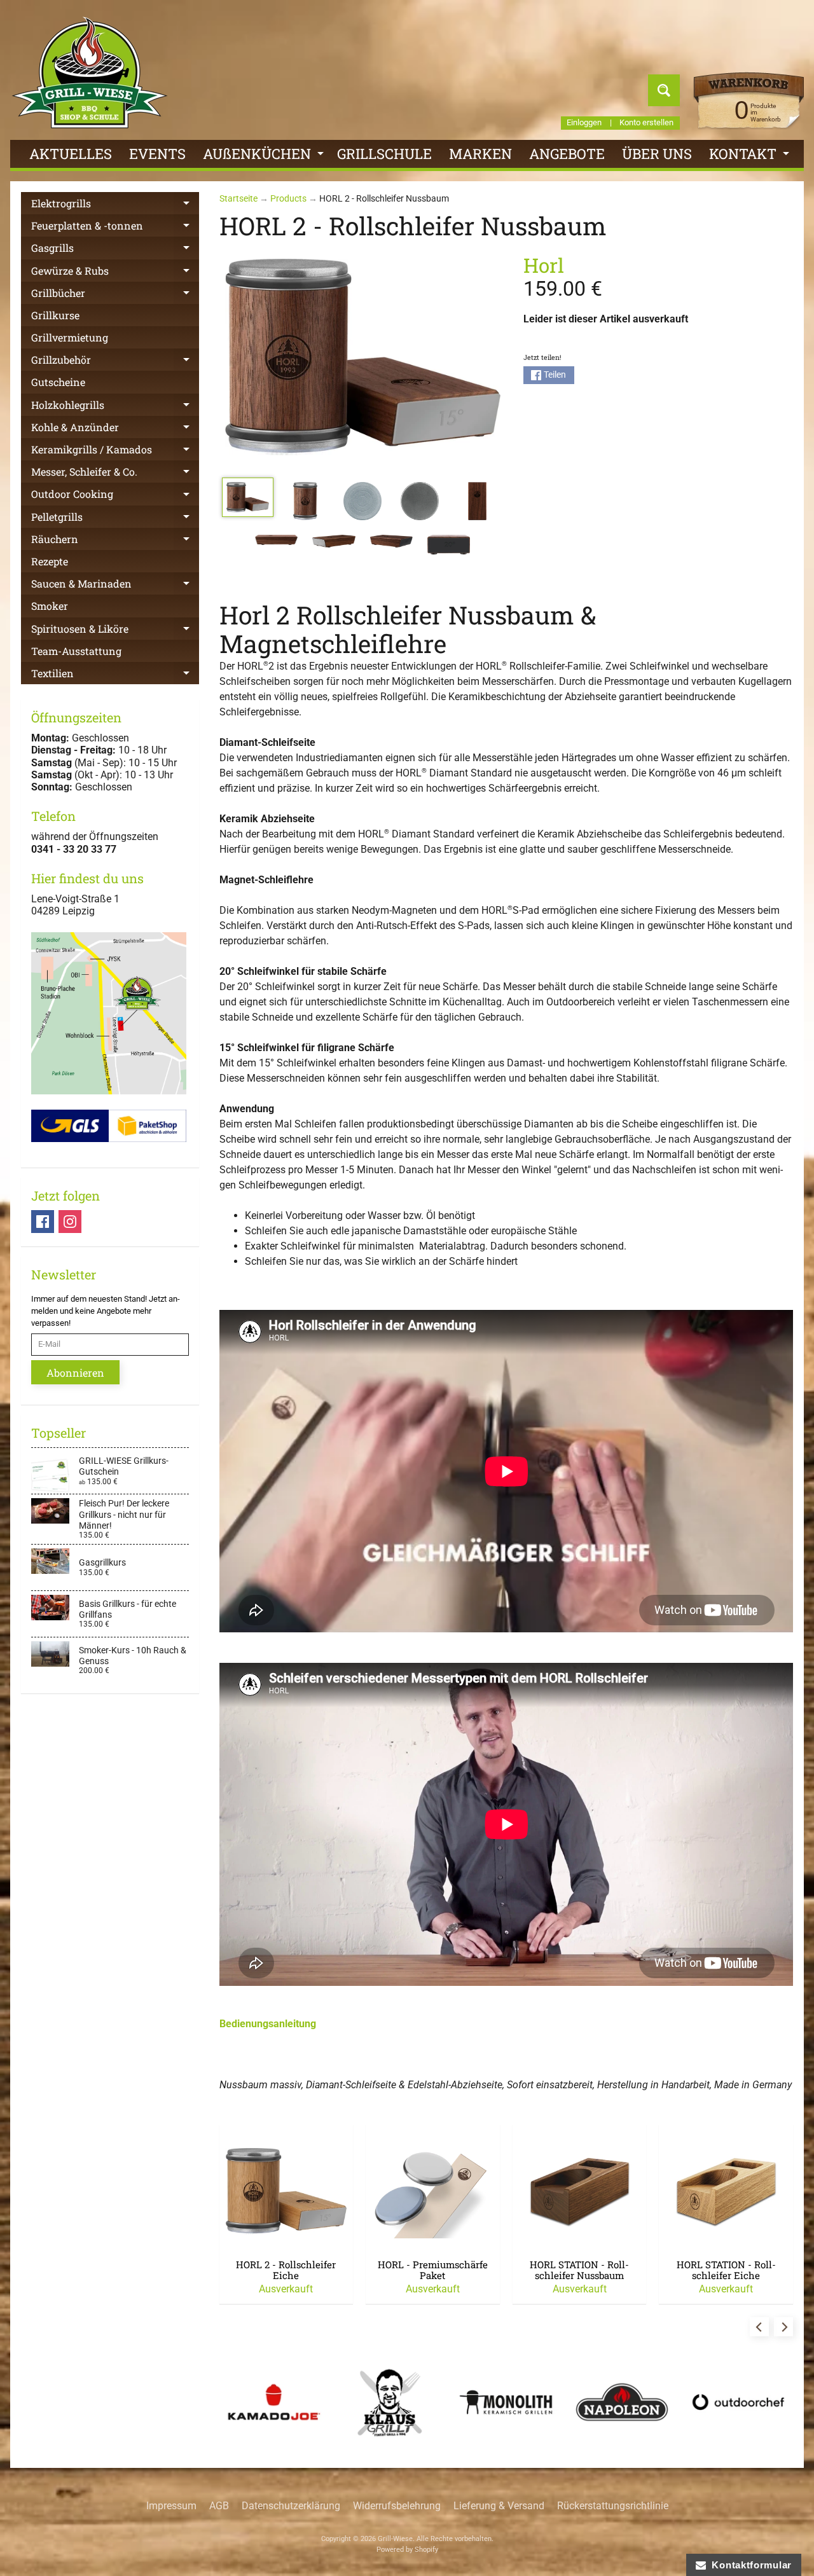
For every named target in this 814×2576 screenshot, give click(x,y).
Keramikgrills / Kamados (115, 451)
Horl (544, 265)
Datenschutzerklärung (291, 2506)
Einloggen (584, 123)
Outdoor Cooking (115, 496)
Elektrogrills (115, 205)
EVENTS (157, 154)
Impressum (171, 2506)
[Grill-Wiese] (90, 72)
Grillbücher (115, 295)
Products (288, 198)
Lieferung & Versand (499, 2506)
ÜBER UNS (657, 154)
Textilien (115, 675)
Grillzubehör (115, 362)
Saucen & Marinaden (115, 586)
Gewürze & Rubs (115, 273)
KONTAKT (751, 156)
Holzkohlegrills (115, 407)
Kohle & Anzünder (115, 429)
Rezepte (50, 561)
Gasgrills (115, 250)
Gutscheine (58, 382)
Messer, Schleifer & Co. (115, 474)
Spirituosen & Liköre (115, 631)
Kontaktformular (749, 2565)
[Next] (783, 2327)
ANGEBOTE (567, 154)
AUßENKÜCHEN (265, 156)
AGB (219, 2506)
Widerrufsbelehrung (397, 2506)
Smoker (50, 606)
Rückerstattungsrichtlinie (613, 2506)
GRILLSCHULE (384, 154)
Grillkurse (55, 315)
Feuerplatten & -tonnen (115, 228)
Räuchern (115, 541)
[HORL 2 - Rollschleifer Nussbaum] (248, 497)
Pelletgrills (115, 519)
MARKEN (480, 154)
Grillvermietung (70, 337)
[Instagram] (70, 1222)
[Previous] (759, 2327)
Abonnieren (75, 1373)
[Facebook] (43, 1222)
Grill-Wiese (395, 2539)
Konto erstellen (646, 123)
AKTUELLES (71, 154)
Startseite (238, 198)
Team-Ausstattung (76, 651)
